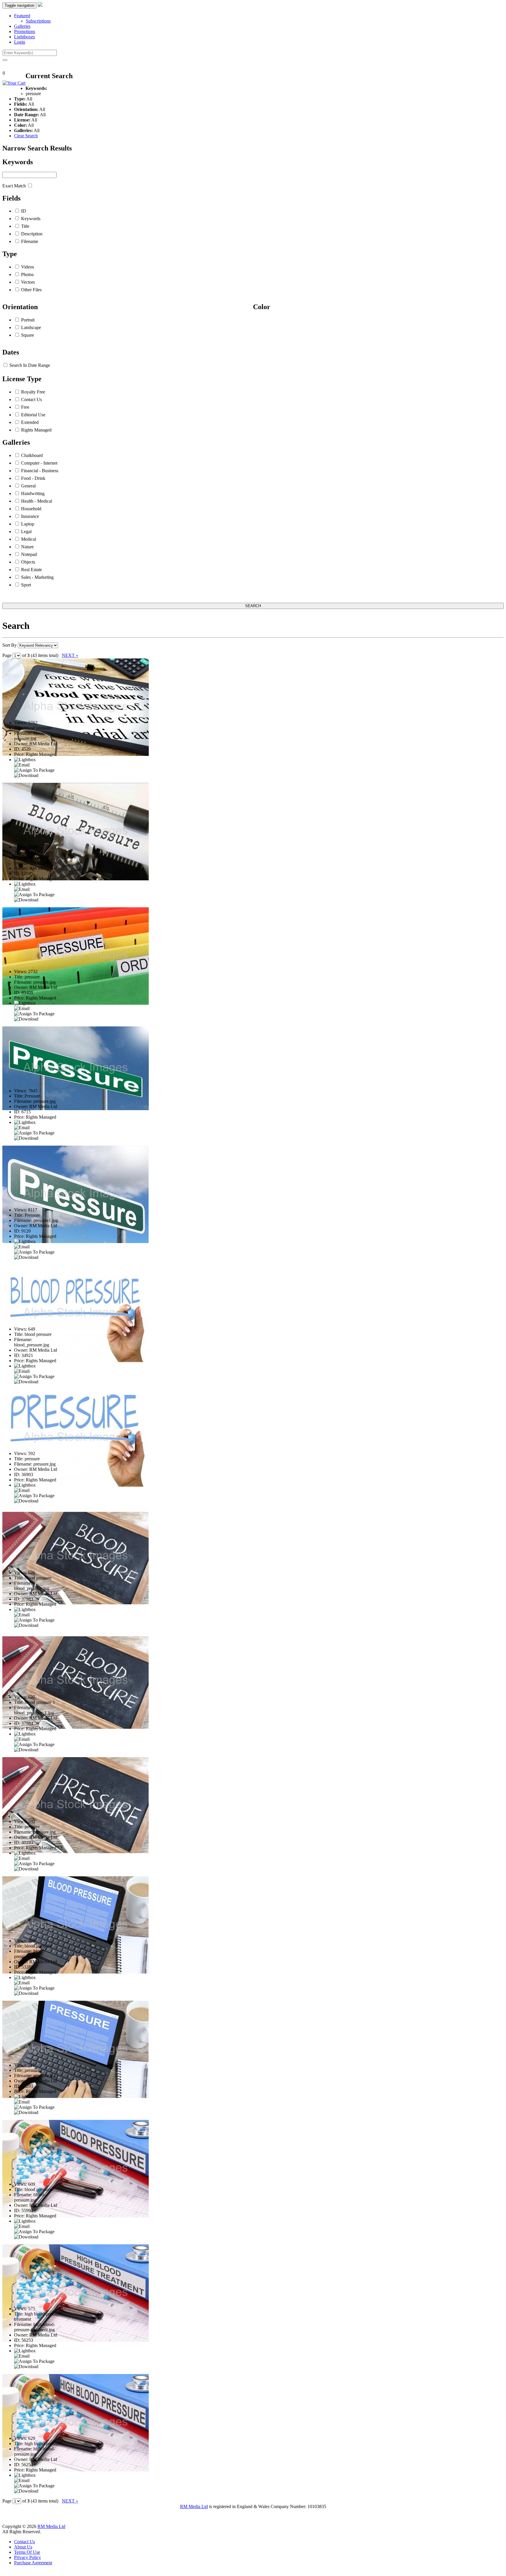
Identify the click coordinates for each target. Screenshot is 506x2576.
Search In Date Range (30, 365)
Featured (22, 16)
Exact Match (14, 186)
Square (28, 335)
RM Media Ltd (194, 2506)
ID (24, 211)
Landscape (31, 327)
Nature (27, 547)
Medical (29, 539)
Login (20, 42)
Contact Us (31, 399)
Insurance (30, 516)
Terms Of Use (27, 2552)
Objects (28, 562)
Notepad (29, 554)
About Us (23, 2547)
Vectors (28, 282)
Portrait (28, 320)
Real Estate (31, 570)
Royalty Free (33, 392)
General (28, 486)
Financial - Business (40, 471)
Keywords (31, 219)
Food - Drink (33, 478)
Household (31, 509)
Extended (30, 422)
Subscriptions (38, 21)
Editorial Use (33, 415)
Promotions (25, 31)
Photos (27, 274)
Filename (30, 241)
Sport (26, 585)
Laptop (28, 524)
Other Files (31, 290)
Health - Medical (37, 501)
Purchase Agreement (33, 2563)
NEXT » (70, 655)
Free (25, 407)
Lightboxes (24, 37)
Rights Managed (36, 430)
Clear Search (26, 136)
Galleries (22, 26)
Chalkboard (32, 455)
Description (32, 234)
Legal (26, 532)
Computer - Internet (39, 463)
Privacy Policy (28, 2557)
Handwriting (33, 493)
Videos (28, 267)
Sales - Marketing (37, 577)
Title (25, 226)
